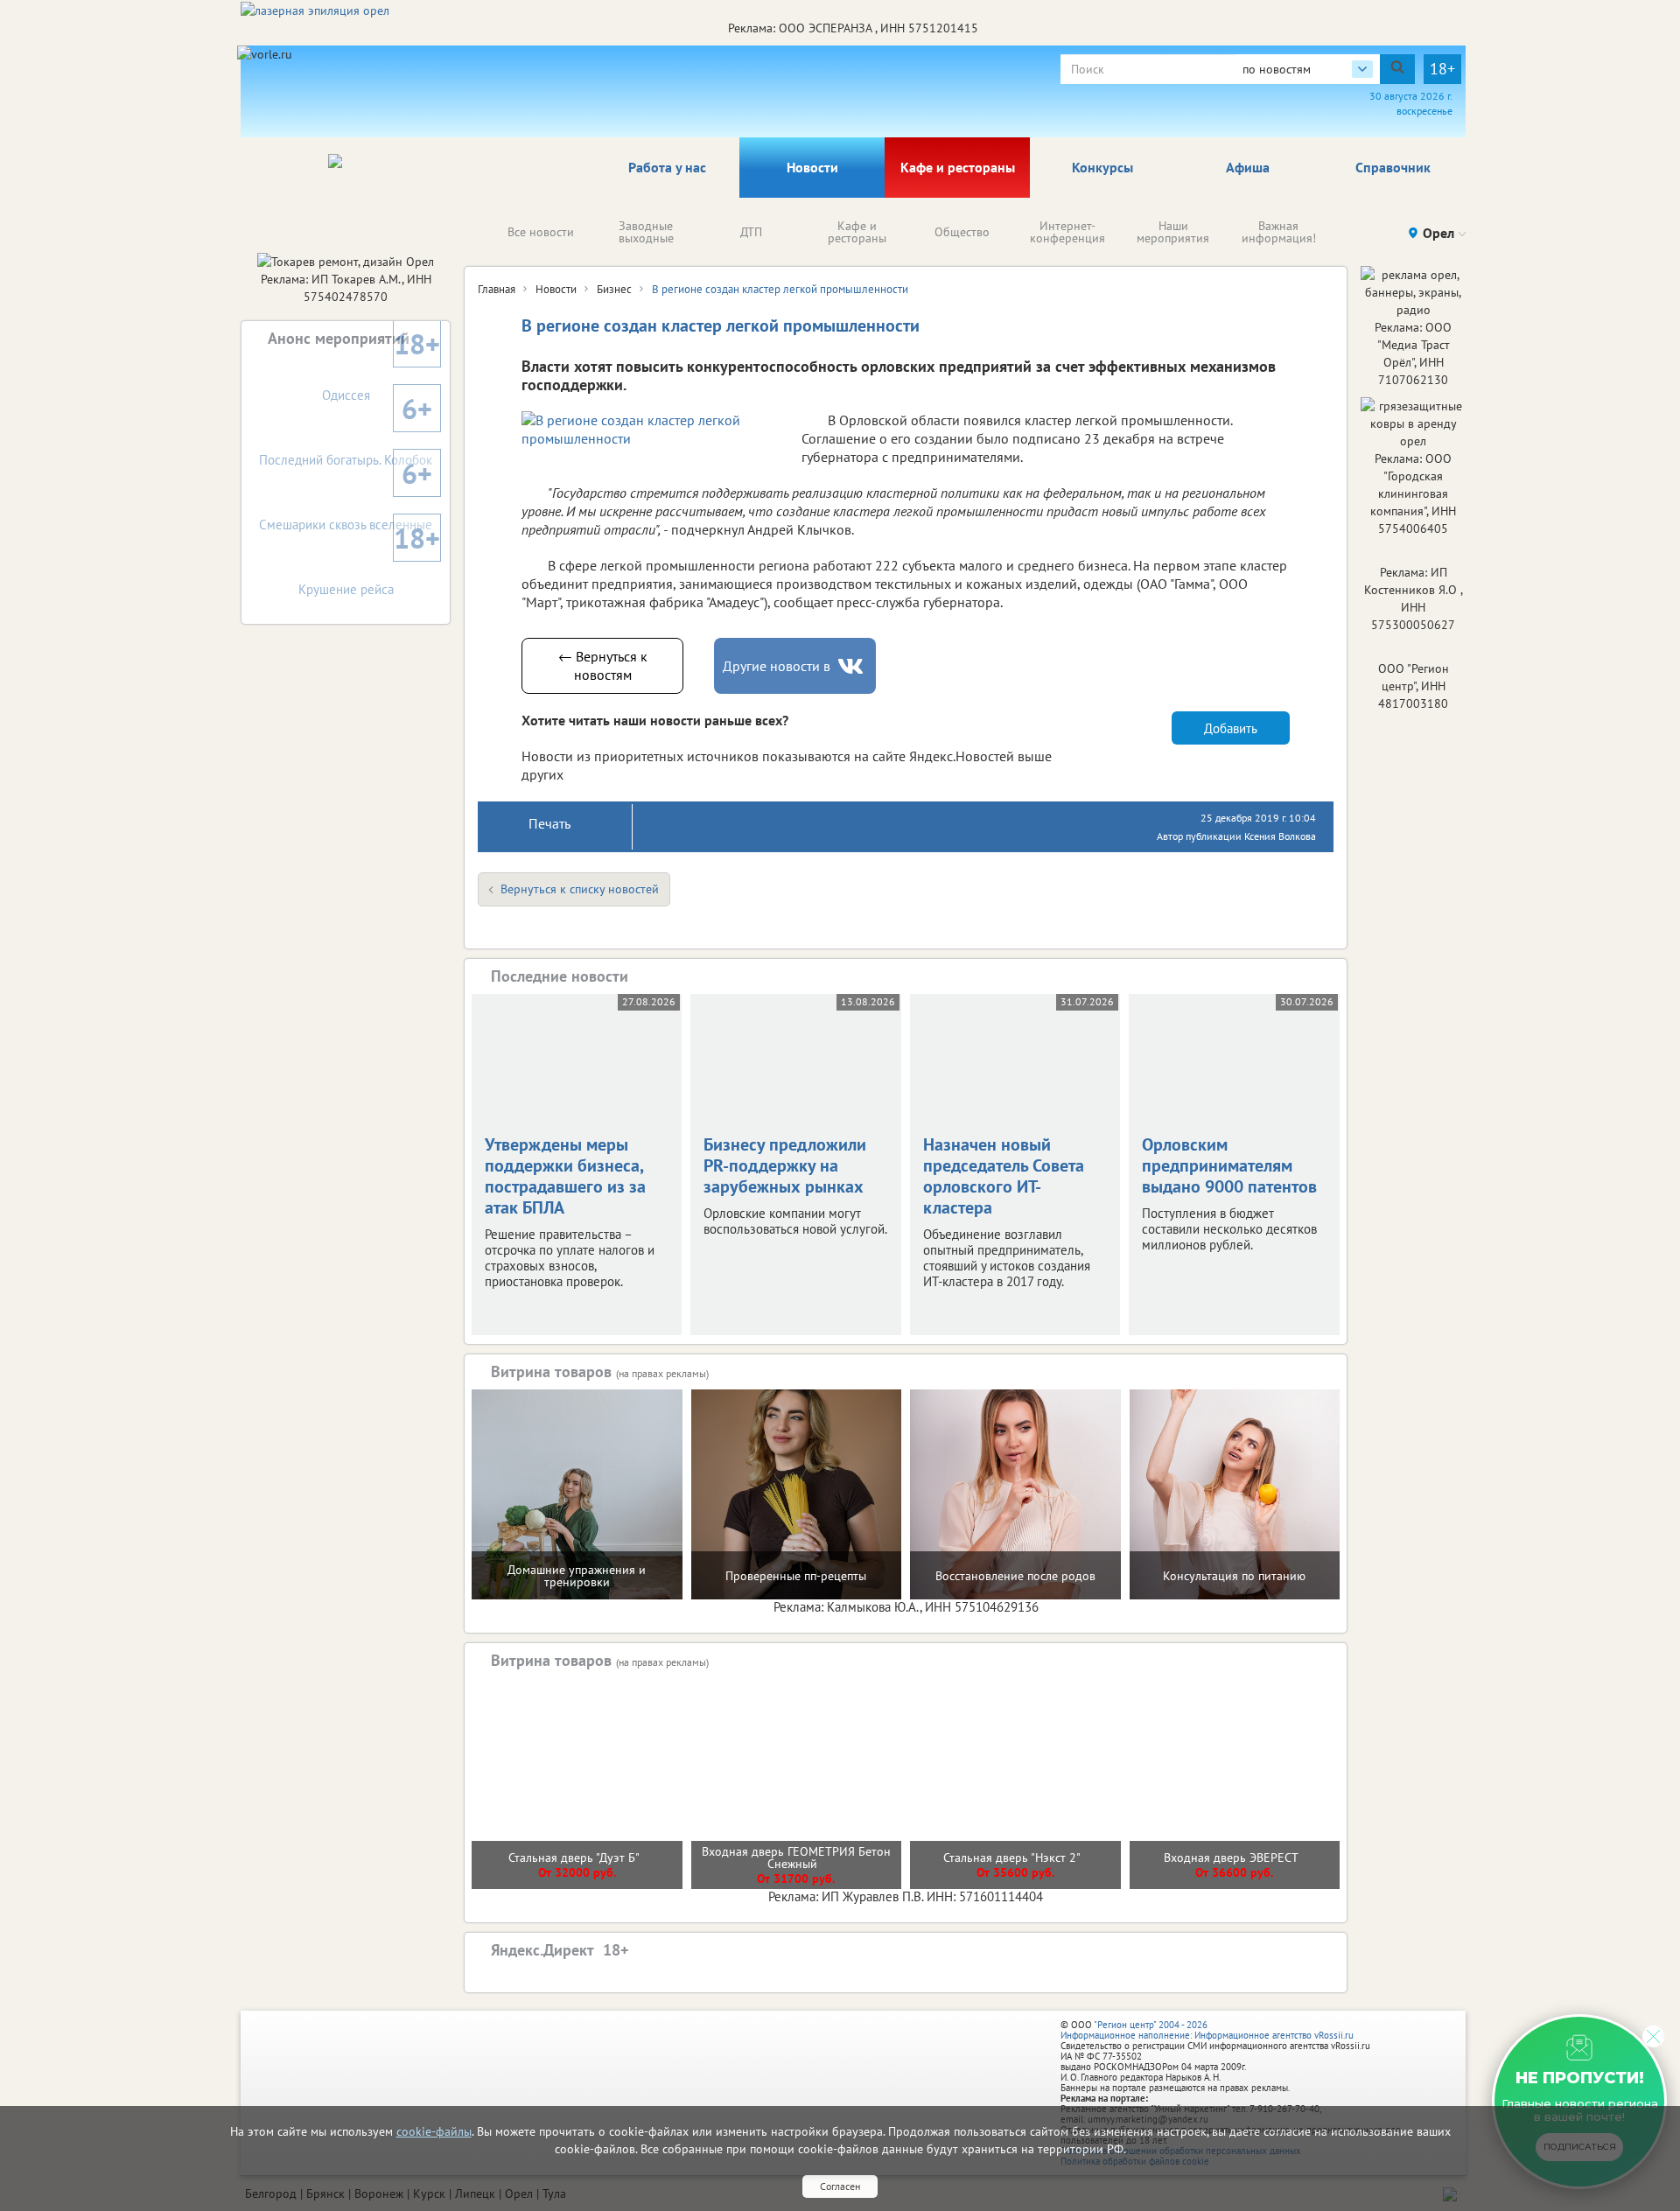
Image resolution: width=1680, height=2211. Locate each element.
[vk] (852, 666)
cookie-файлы (434, 2131)
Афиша (1248, 167)
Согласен (840, 2186)
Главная (497, 289)
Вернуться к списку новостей (580, 889)
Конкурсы (1102, 167)
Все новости (541, 232)
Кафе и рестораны (958, 167)
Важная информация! (1279, 232)
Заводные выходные (646, 232)
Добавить (1231, 728)
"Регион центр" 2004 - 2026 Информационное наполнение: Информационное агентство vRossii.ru (1207, 2030)
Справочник (1393, 167)
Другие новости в (777, 666)
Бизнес (614, 289)
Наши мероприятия (1173, 232)
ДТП (751, 232)
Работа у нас (667, 167)
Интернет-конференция (1067, 232)
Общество (962, 232)
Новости (812, 167)
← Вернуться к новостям (603, 665)
